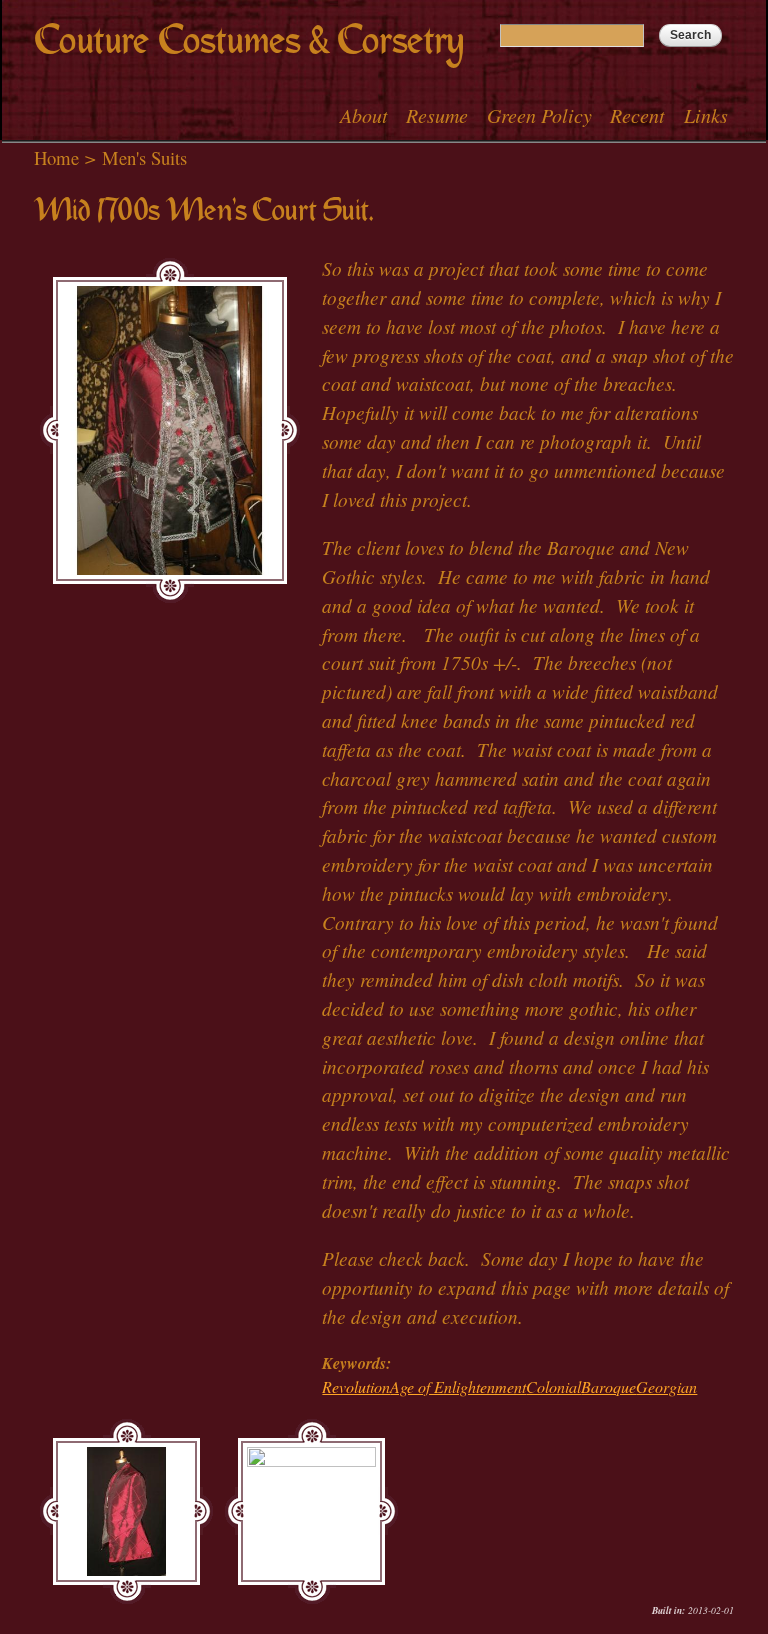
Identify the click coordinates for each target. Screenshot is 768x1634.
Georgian (666, 1386)
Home (56, 157)
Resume (437, 115)
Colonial (553, 1386)
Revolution (356, 1386)
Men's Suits (144, 157)
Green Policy (539, 115)
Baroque (608, 1386)
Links (706, 115)
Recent (637, 115)
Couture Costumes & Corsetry (249, 40)
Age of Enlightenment (458, 1386)
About (364, 115)
